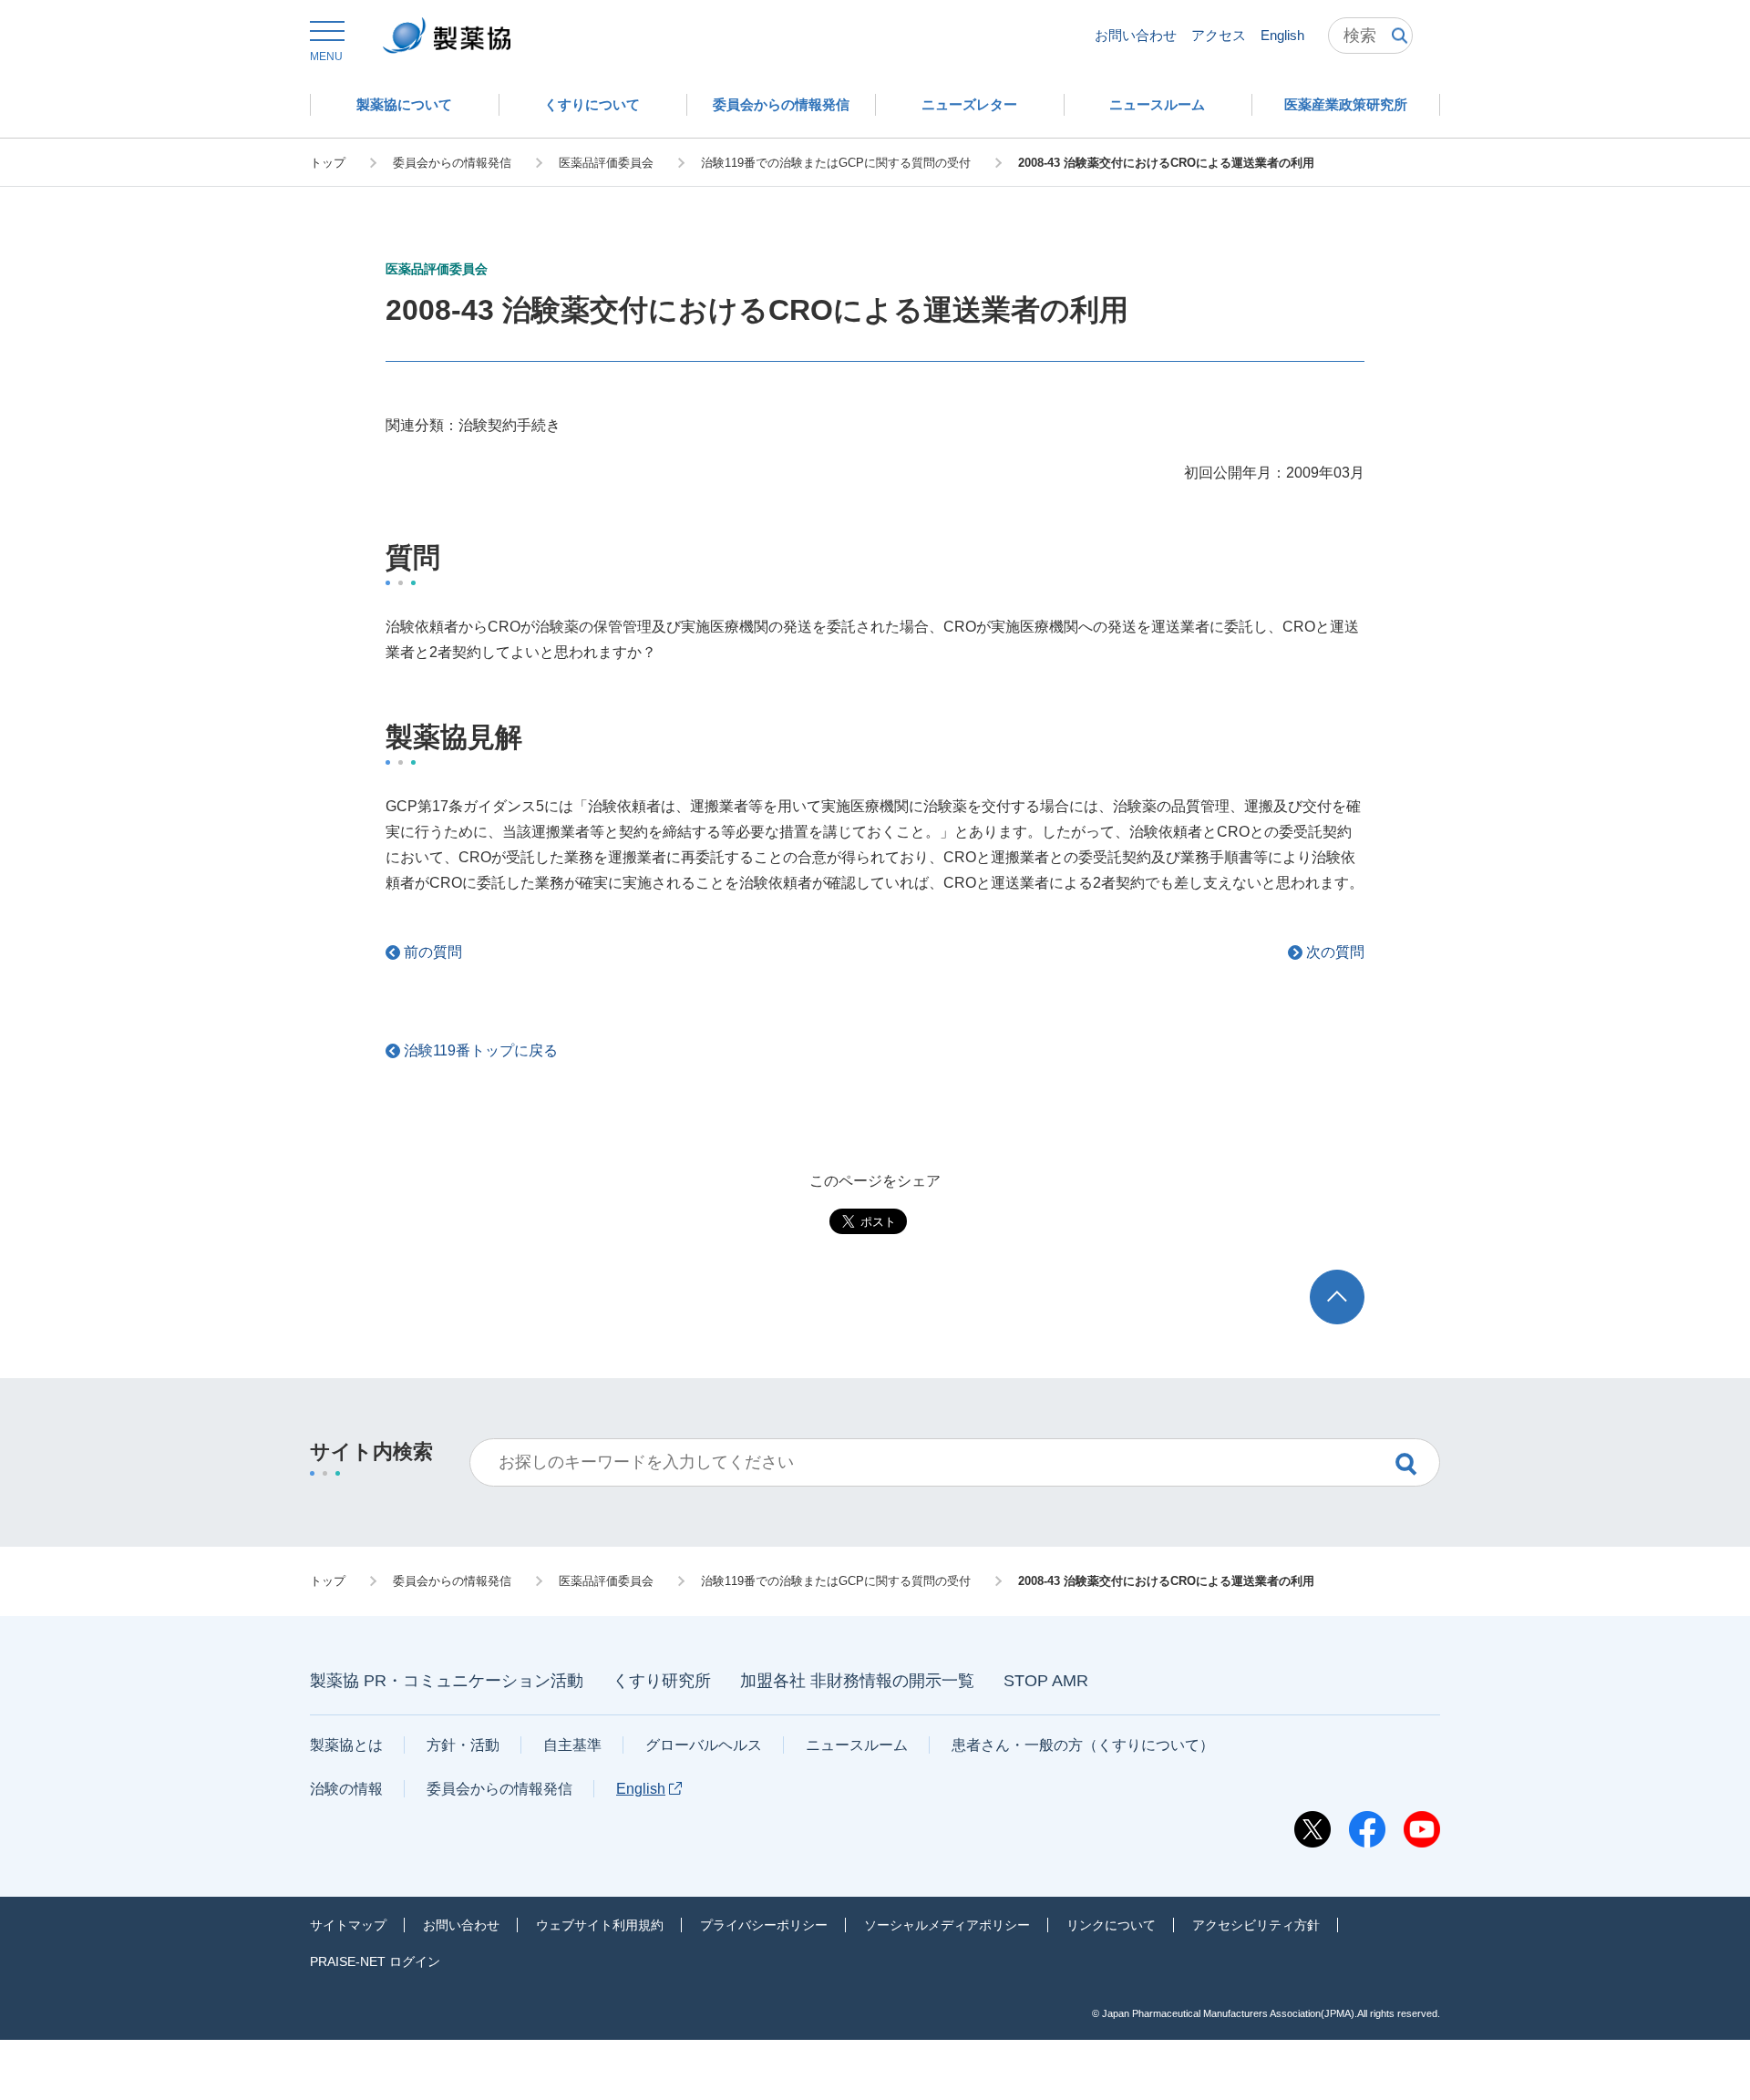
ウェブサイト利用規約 (600, 1925)
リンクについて (1111, 1925)
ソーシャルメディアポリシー (947, 1925)
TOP (1354, 1278)
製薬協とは (346, 1745)
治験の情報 (346, 1789)
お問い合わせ (1136, 35)
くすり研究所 (662, 1681)
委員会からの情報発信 (499, 1789)
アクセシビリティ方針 (1256, 1925)
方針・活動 (463, 1745)
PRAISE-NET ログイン (375, 1961)
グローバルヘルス (704, 1745)
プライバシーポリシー (764, 1925)
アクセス (1219, 35)
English (1282, 35)
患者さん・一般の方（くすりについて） (1083, 1745)
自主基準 (572, 1745)
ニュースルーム (857, 1745)
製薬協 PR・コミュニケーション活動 (447, 1681)
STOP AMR (1046, 1681)
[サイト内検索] (1370, 36)
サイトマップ (348, 1925)
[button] (326, 42)
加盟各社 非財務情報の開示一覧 (857, 1681)
